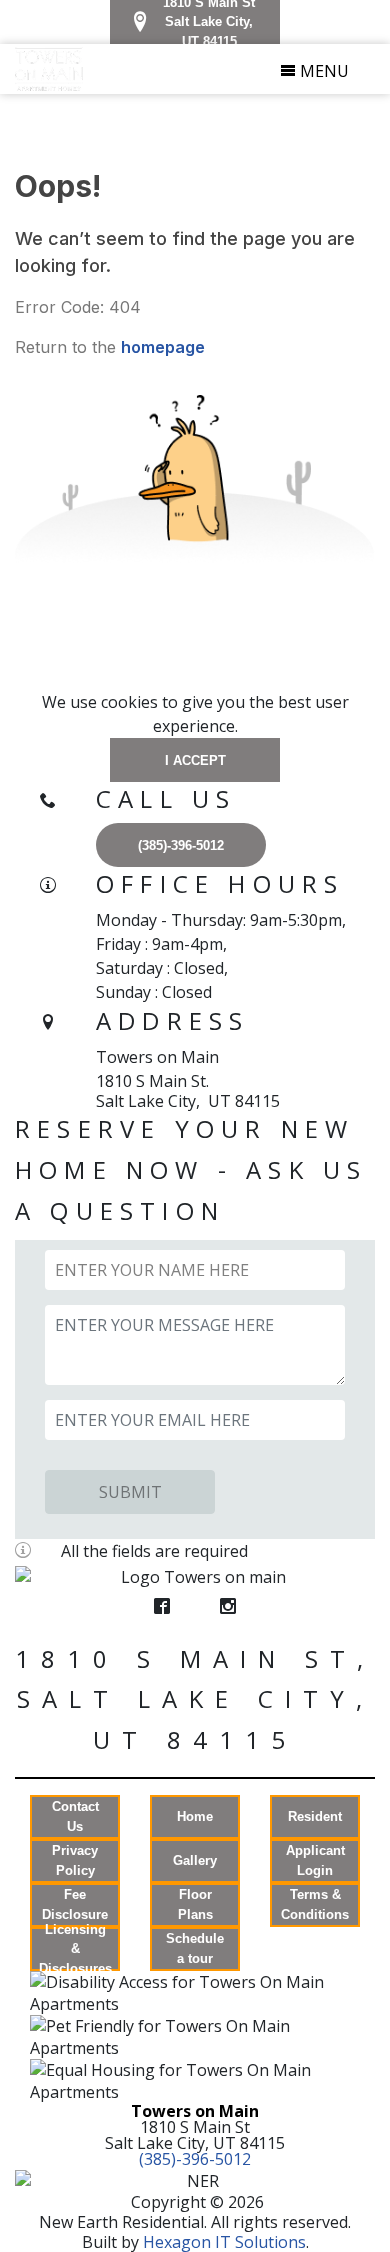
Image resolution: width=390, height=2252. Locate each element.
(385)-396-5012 (195, 2159)
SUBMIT (130, 1492)
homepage (163, 347)
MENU (322, 71)
